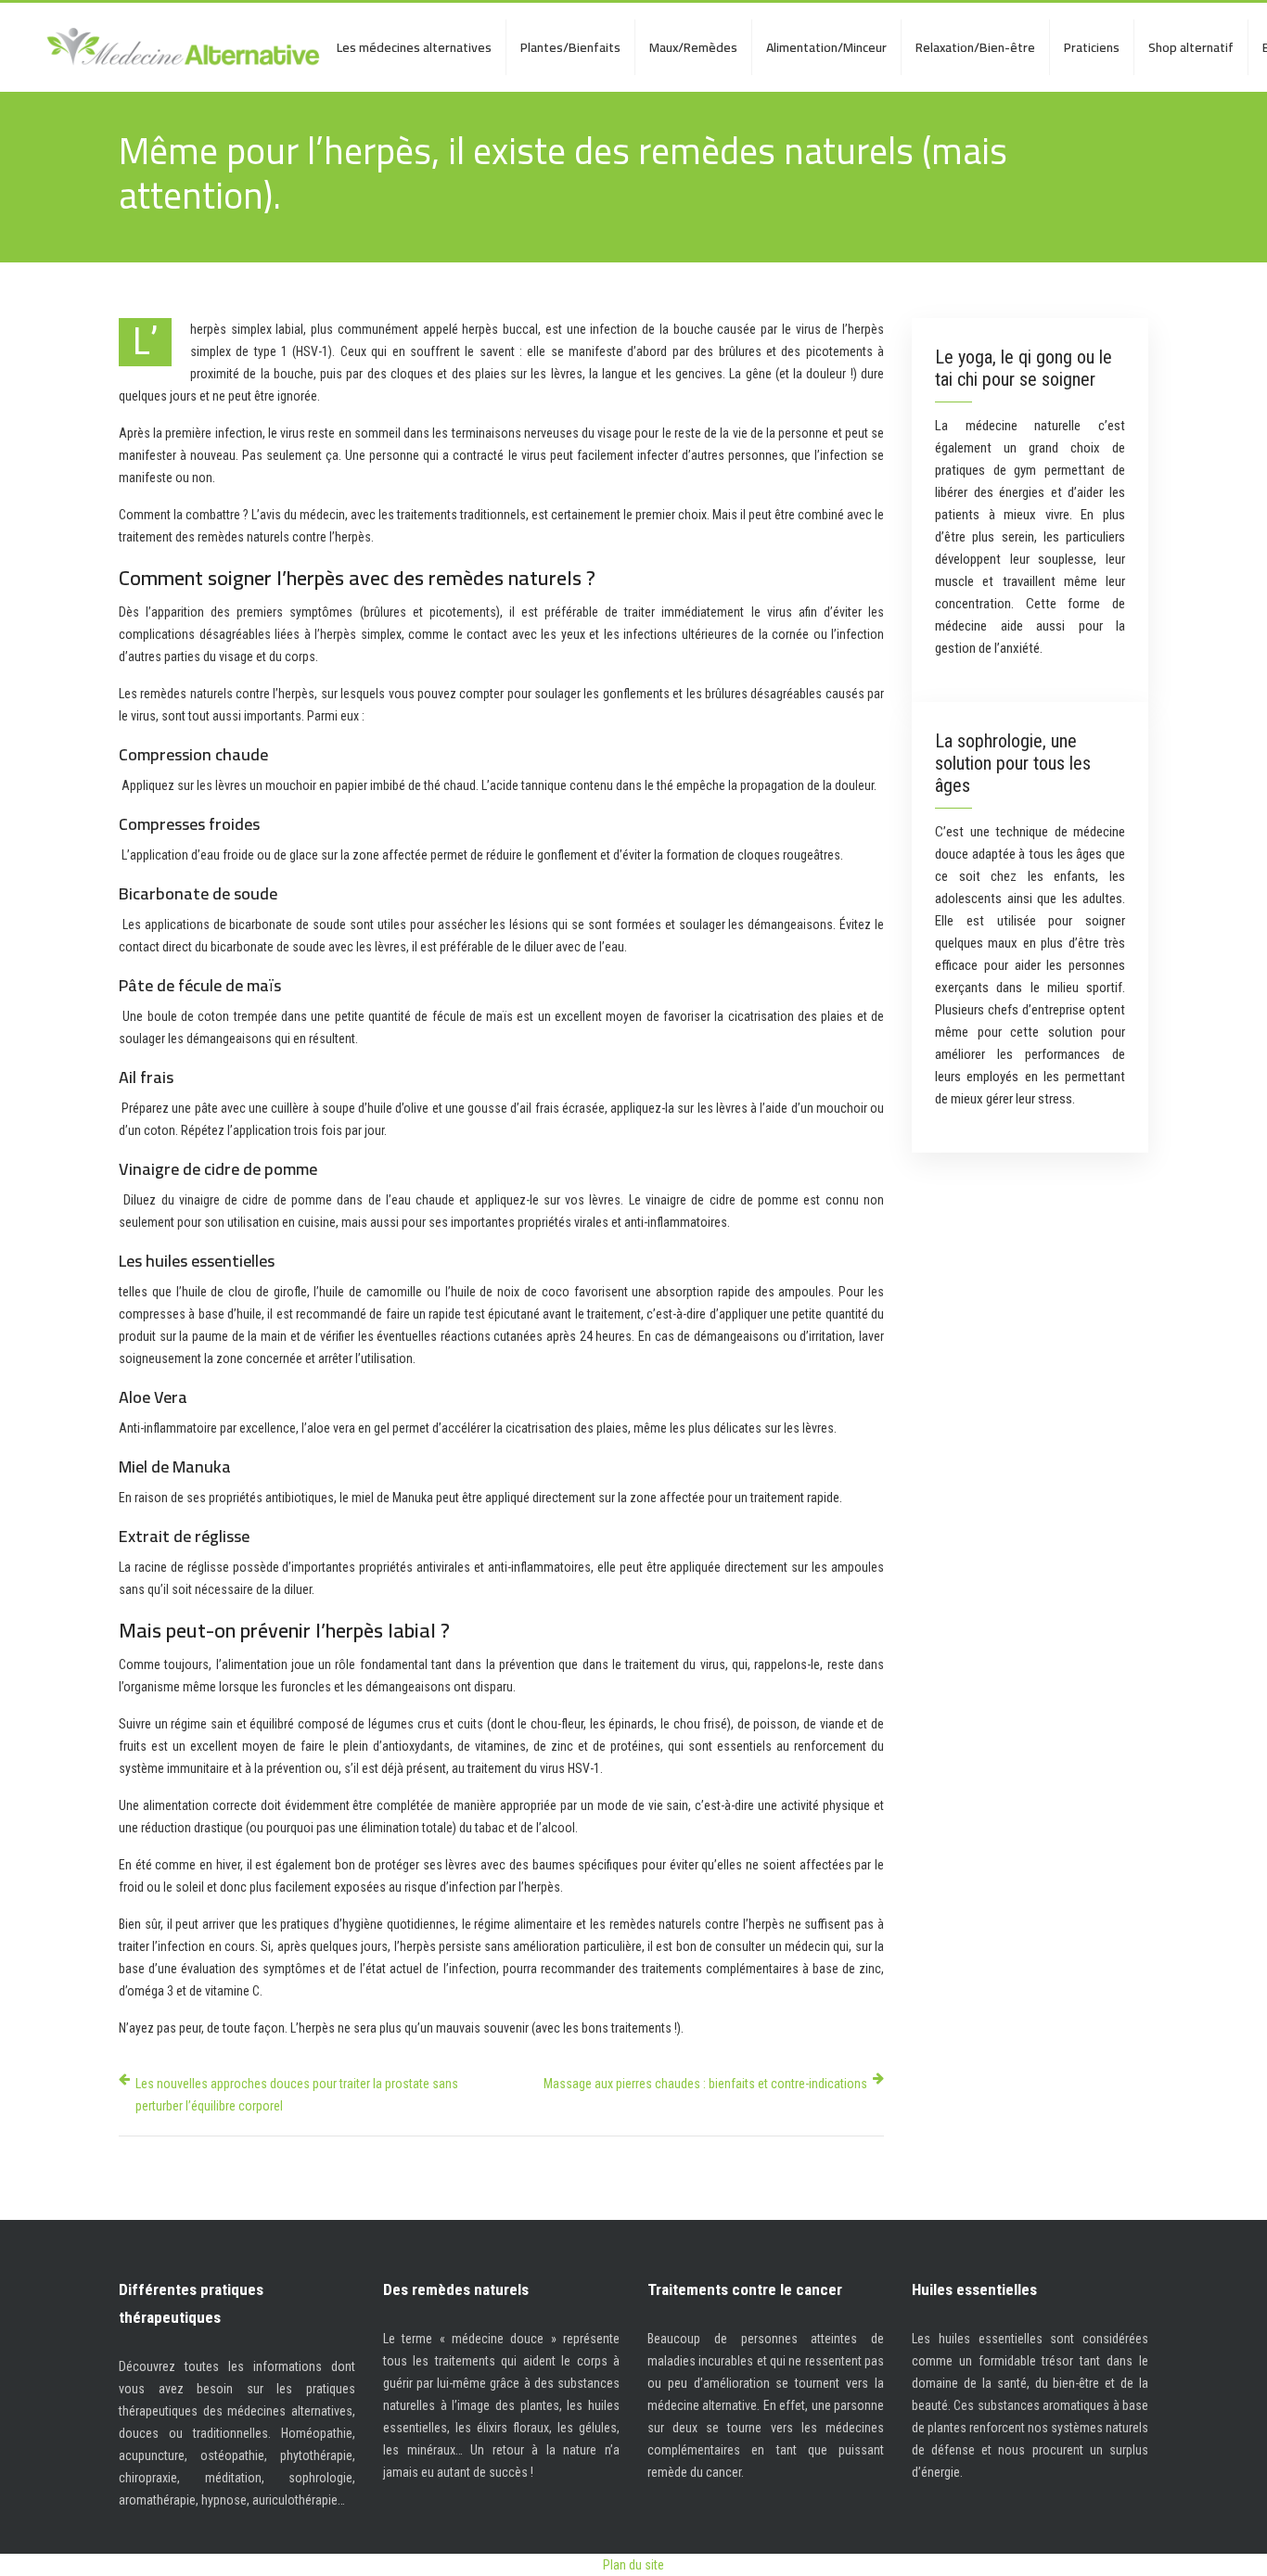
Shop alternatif (1191, 47)
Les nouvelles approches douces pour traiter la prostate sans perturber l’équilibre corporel (297, 2095)
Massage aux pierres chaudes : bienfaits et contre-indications (705, 2084)
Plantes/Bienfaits (570, 47)
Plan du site (633, 2565)
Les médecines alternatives (414, 47)
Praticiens (1092, 47)
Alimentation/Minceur (826, 47)
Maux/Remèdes (693, 47)
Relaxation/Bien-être (975, 47)
